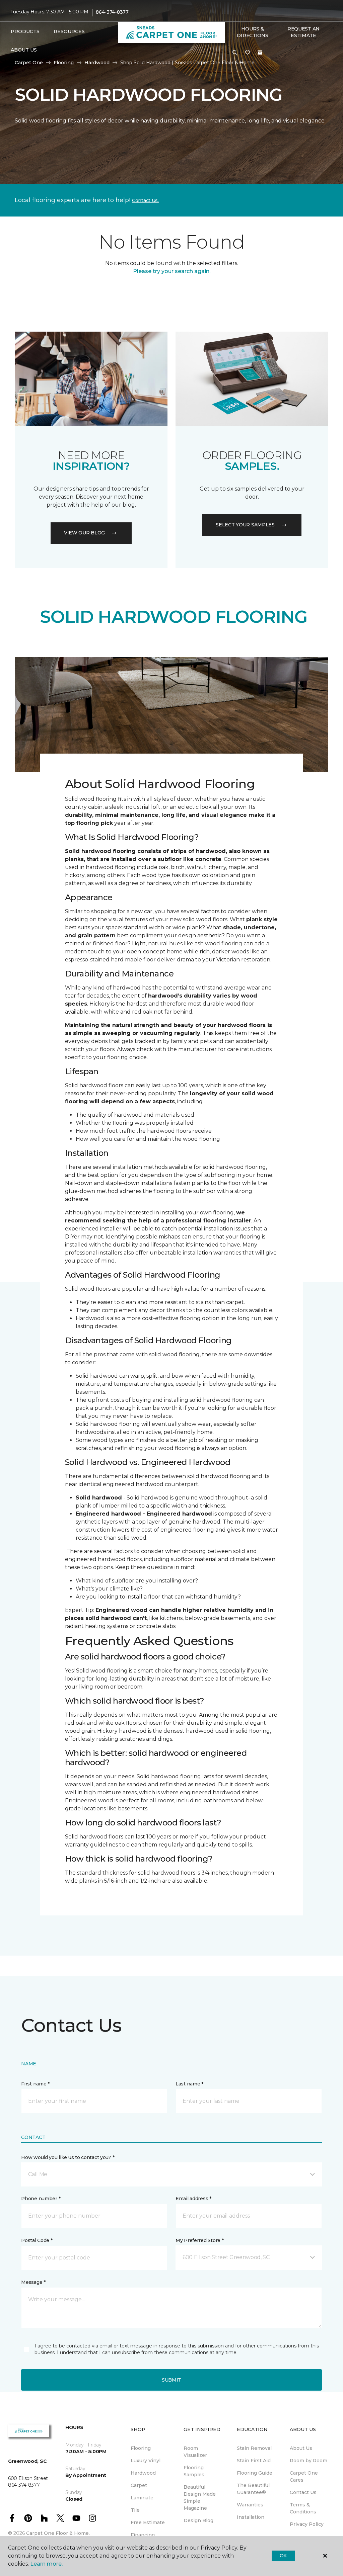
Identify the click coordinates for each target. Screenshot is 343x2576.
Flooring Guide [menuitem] (255, 2473)
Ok (283, 2556)
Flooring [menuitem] (141, 2448)
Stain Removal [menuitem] (254, 2448)
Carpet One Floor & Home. (58, 2533)
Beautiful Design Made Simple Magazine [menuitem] (200, 2498)
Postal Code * (37, 2240)
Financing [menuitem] (143, 2535)
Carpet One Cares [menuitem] (304, 2476)
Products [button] (25, 31)
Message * (33, 2282)
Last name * (189, 2084)
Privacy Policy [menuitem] (307, 2524)
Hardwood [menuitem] (143, 2473)
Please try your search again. (172, 271)
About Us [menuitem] (301, 2448)
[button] (235, 53)
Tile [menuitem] (135, 2510)
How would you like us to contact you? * (68, 2157)
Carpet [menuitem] (139, 2485)
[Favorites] (248, 53)
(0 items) (260, 53)
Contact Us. (145, 200)
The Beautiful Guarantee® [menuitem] (253, 2489)
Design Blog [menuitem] (198, 2520)
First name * (35, 2084)
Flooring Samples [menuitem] (194, 2471)
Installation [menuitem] (251, 2517)
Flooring (64, 63)
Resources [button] (69, 31)
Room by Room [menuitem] (308, 2461)
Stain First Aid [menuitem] (254, 2461)
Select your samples (245, 525)
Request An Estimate (303, 32)
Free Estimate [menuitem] (148, 2522)
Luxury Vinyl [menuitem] (146, 2461)
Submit (171, 2380)
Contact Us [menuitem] (303, 2492)
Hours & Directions (252, 32)
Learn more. (46, 2564)
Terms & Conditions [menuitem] (303, 2508)
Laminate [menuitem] (142, 2498)
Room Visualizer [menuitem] (195, 2452)
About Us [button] (24, 50)
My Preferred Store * (199, 2240)
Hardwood (97, 63)
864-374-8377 (112, 12)
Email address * (193, 2199)
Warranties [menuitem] (250, 2505)
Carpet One (29, 63)
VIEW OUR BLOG (84, 533)
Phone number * (41, 2199)
